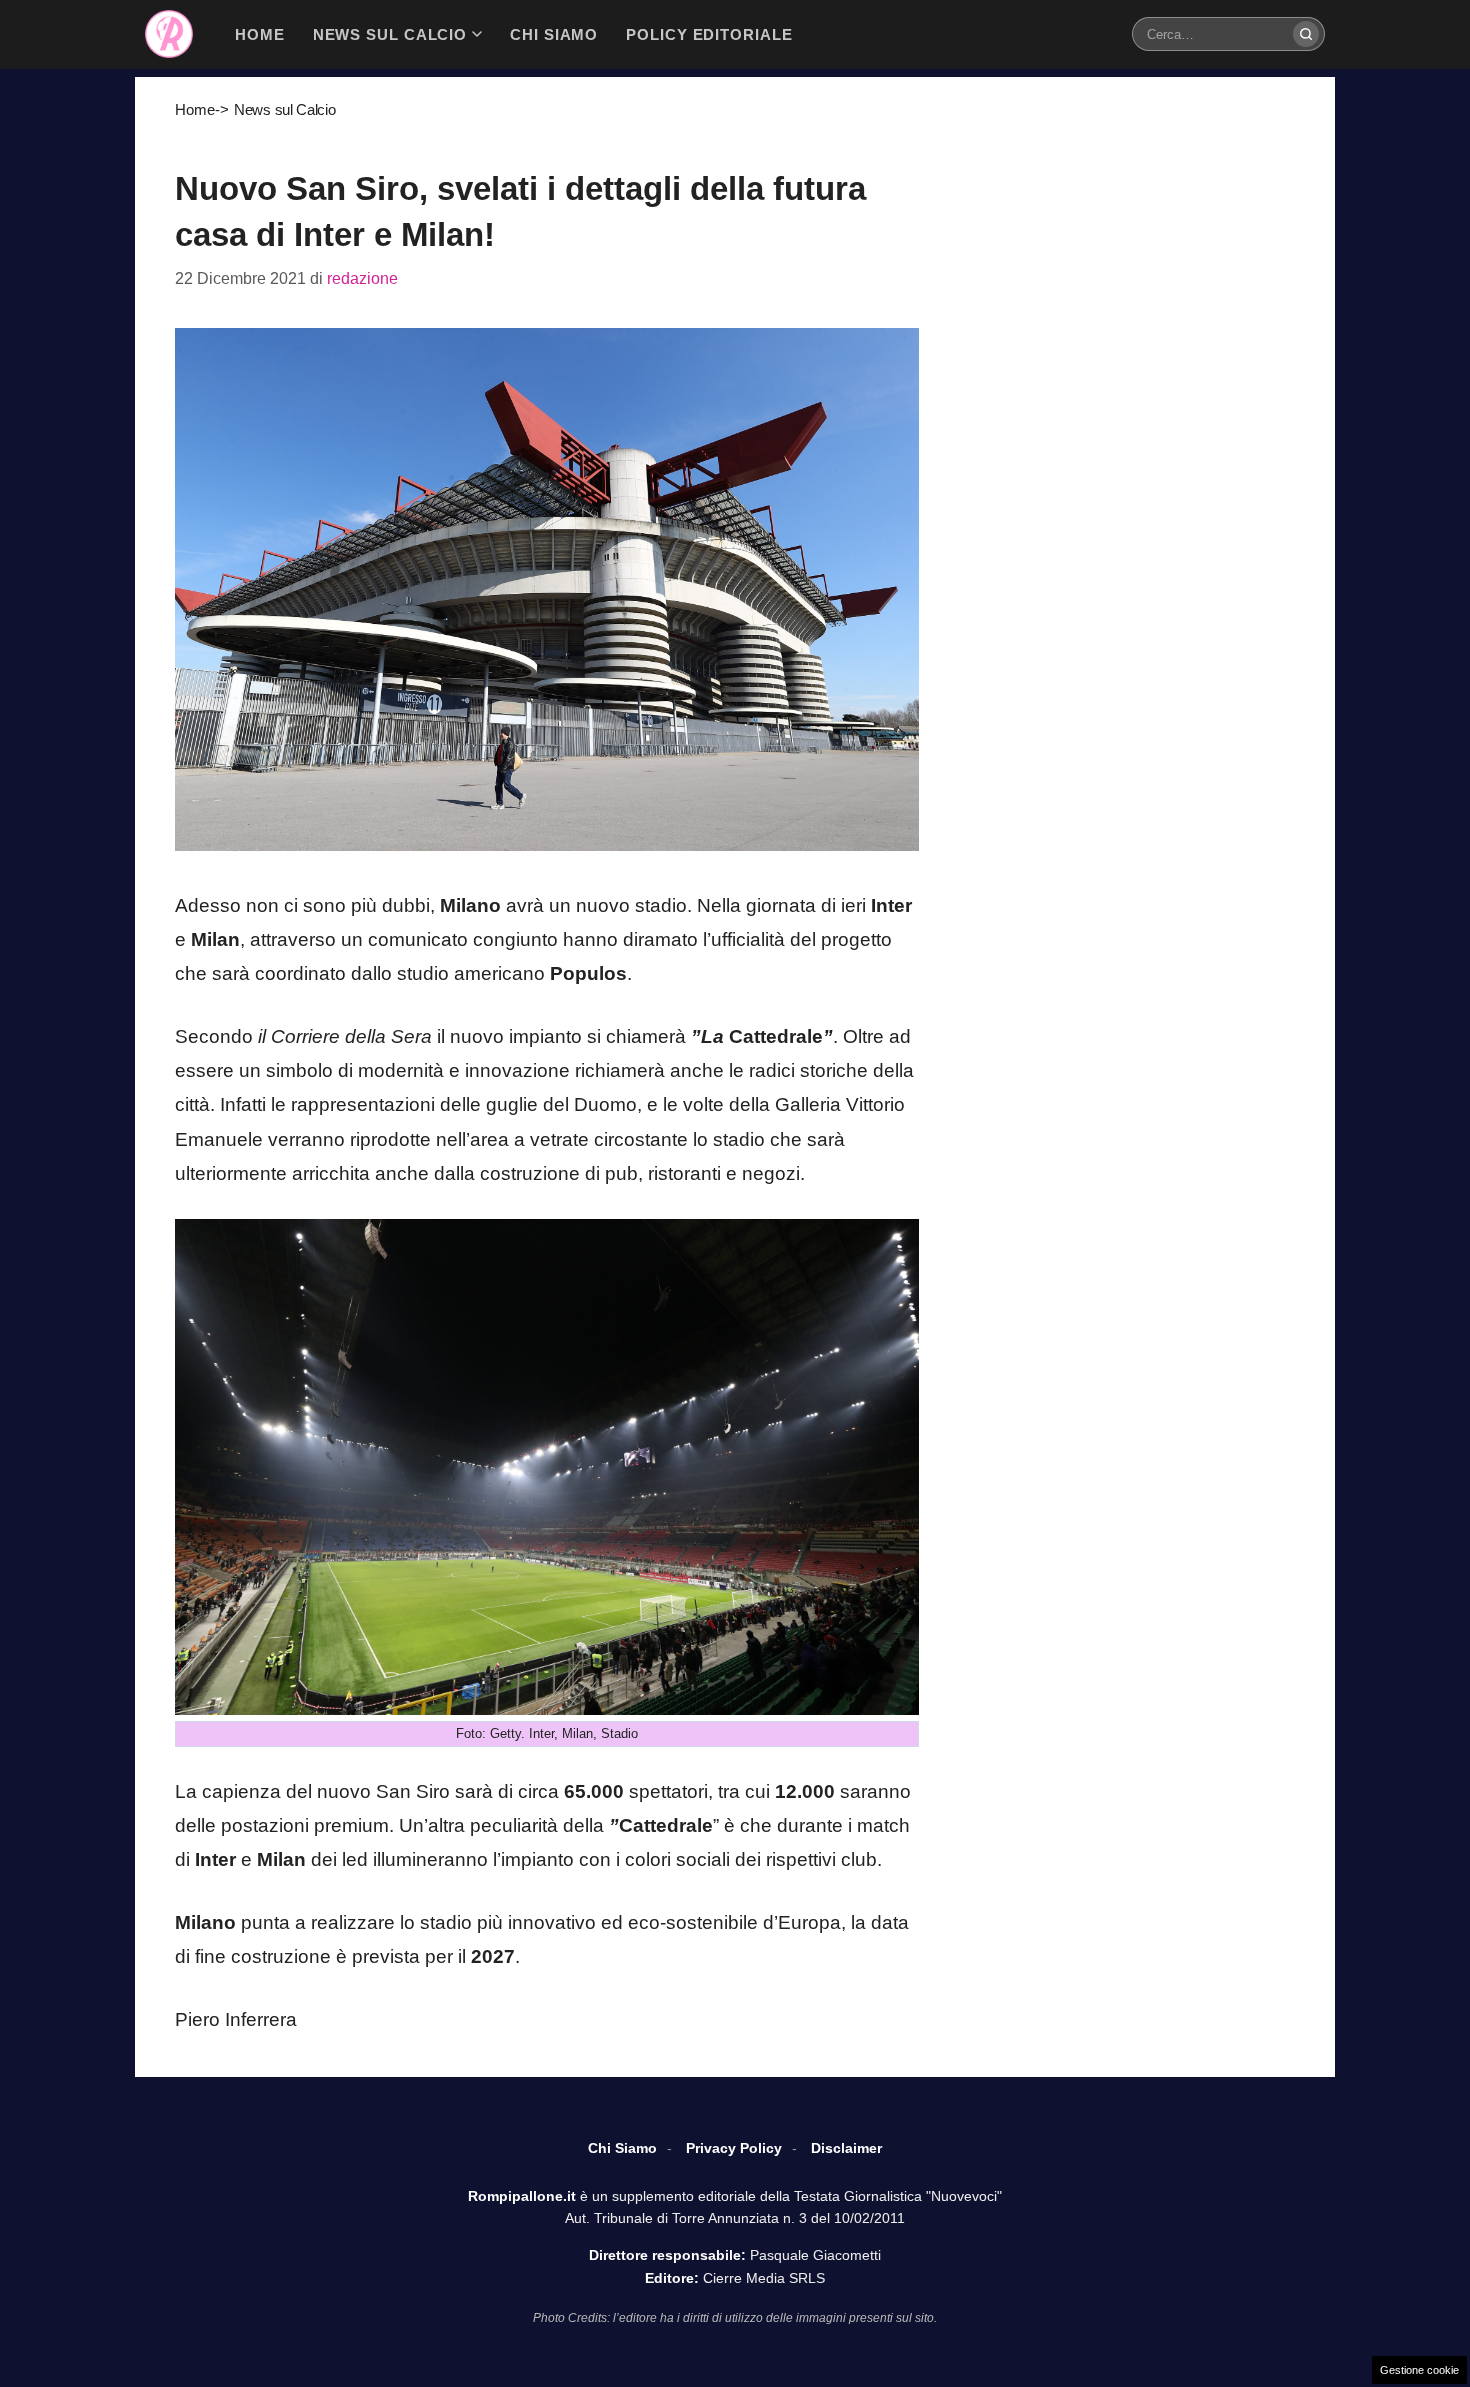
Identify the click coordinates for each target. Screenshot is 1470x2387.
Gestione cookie (1419, 2370)
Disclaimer (846, 2148)
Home (195, 109)
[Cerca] (1306, 34)
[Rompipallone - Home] (169, 34)
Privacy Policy (734, 2148)
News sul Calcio (285, 109)
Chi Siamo (622, 2148)
